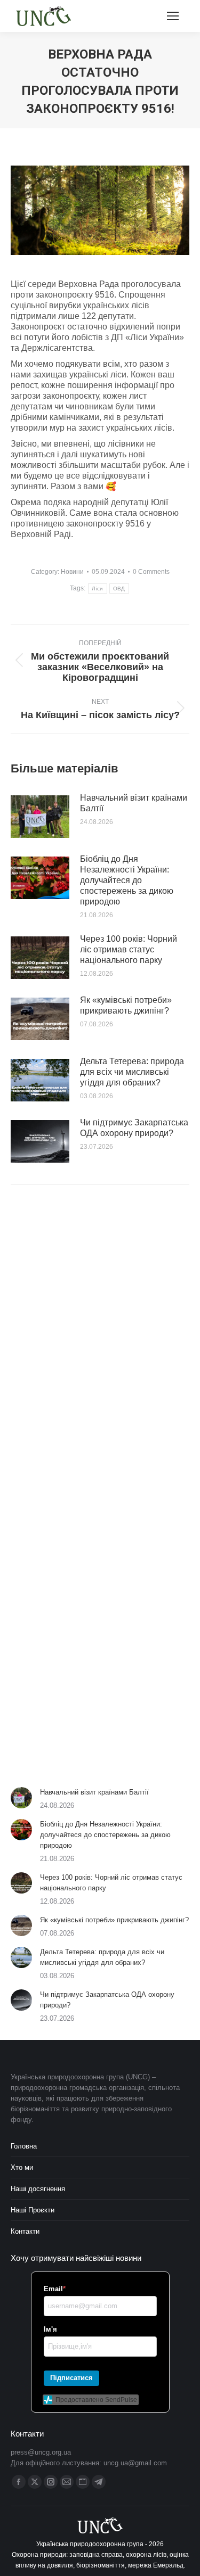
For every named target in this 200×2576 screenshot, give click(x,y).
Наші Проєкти (33, 2210)
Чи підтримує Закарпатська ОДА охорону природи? (134, 1128)
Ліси (97, 589)
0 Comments (151, 572)
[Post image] (40, 817)
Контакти (25, 2231)
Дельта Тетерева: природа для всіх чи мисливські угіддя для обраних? (132, 1072)
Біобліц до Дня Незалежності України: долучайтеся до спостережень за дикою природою (127, 880)
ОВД (119, 589)
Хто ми (22, 2167)
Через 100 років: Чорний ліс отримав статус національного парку (129, 949)
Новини (72, 572)
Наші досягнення (38, 2189)
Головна (24, 2146)
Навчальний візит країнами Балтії (134, 803)
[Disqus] (100, 1344)
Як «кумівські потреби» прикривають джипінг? (126, 1005)
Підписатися (71, 2378)
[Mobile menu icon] (173, 16)
